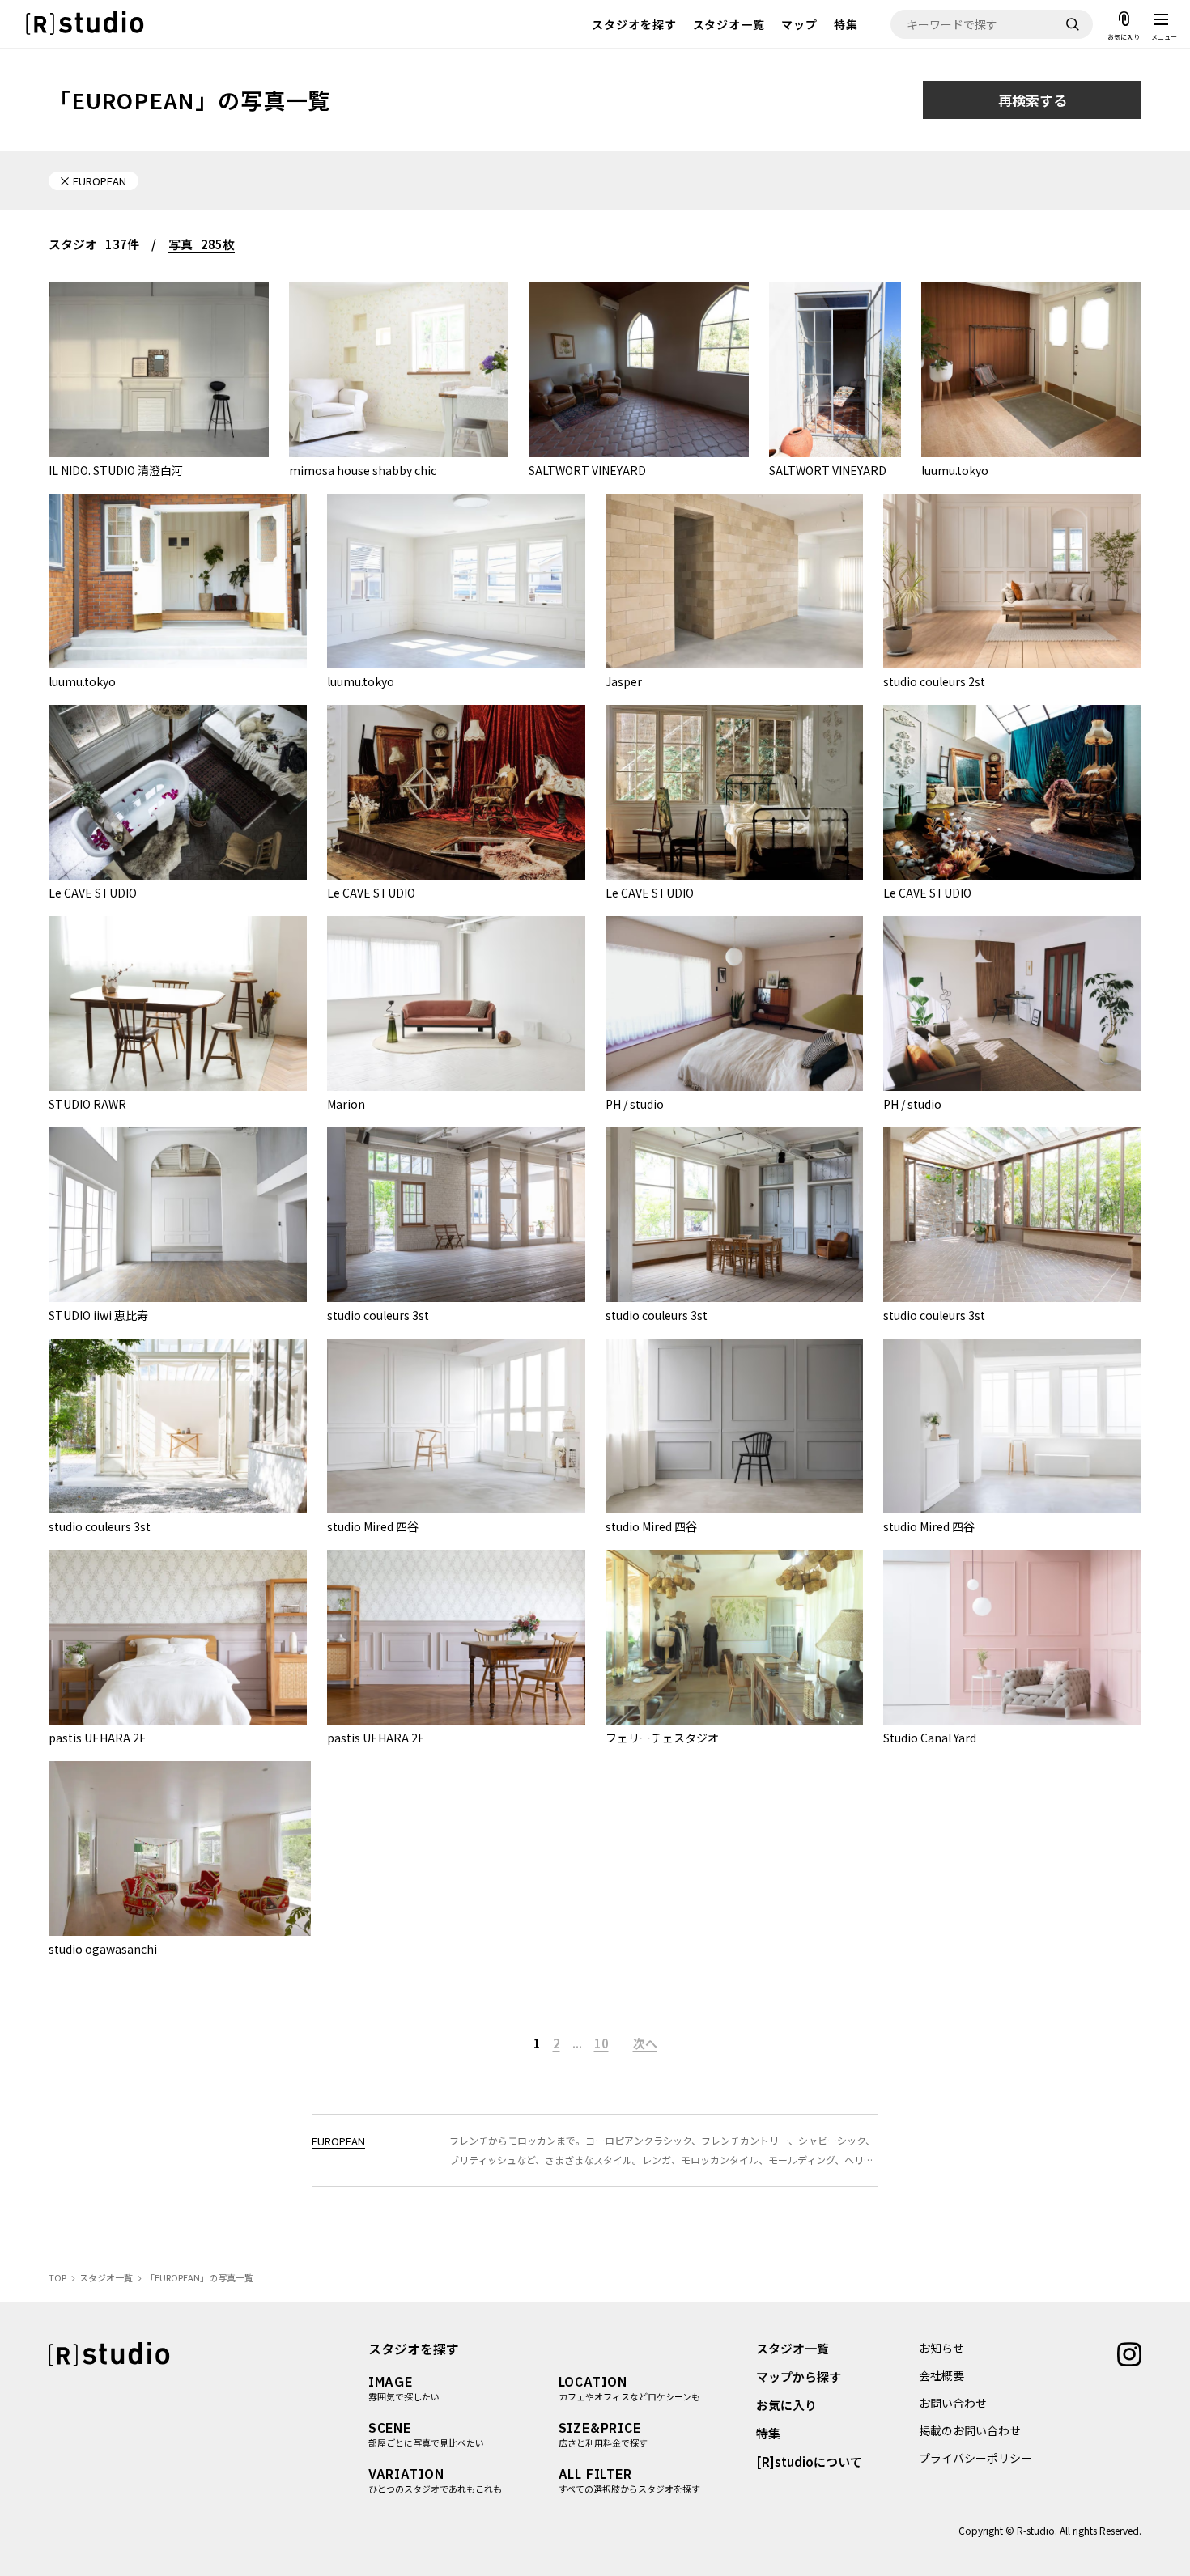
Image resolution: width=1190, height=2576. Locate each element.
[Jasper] (735, 581)
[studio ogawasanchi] (180, 1848)
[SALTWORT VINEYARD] (639, 370)
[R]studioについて (809, 2461)
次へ (645, 2043)
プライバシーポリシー (975, 2458)
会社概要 (941, 2375)
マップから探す (799, 2377)
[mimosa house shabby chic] (399, 370)
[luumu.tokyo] (1031, 370)
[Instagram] (1129, 2353)
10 (601, 2043)
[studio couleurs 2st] (1012, 581)
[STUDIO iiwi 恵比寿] (178, 1215)
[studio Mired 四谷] (456, 1426)
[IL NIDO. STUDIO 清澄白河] (159, 370)
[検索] (1073, 24)
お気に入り (786, 2405)
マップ (799, 24)
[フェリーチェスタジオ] (735, 1637)
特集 (846, 24)
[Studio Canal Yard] (1012, 1637)
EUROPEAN (338, 2141)
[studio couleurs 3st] (456, 1215)
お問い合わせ (953, 2403)
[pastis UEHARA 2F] (178, 1637)
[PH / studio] (735, 1004)
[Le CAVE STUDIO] (178, 792)
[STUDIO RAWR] (178, 1004)
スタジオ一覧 (729, 24)
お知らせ (941, 2348)
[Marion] (456, 1004)
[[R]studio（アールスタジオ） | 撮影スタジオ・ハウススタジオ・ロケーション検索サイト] (85, 24)
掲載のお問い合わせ (970, 2430)
